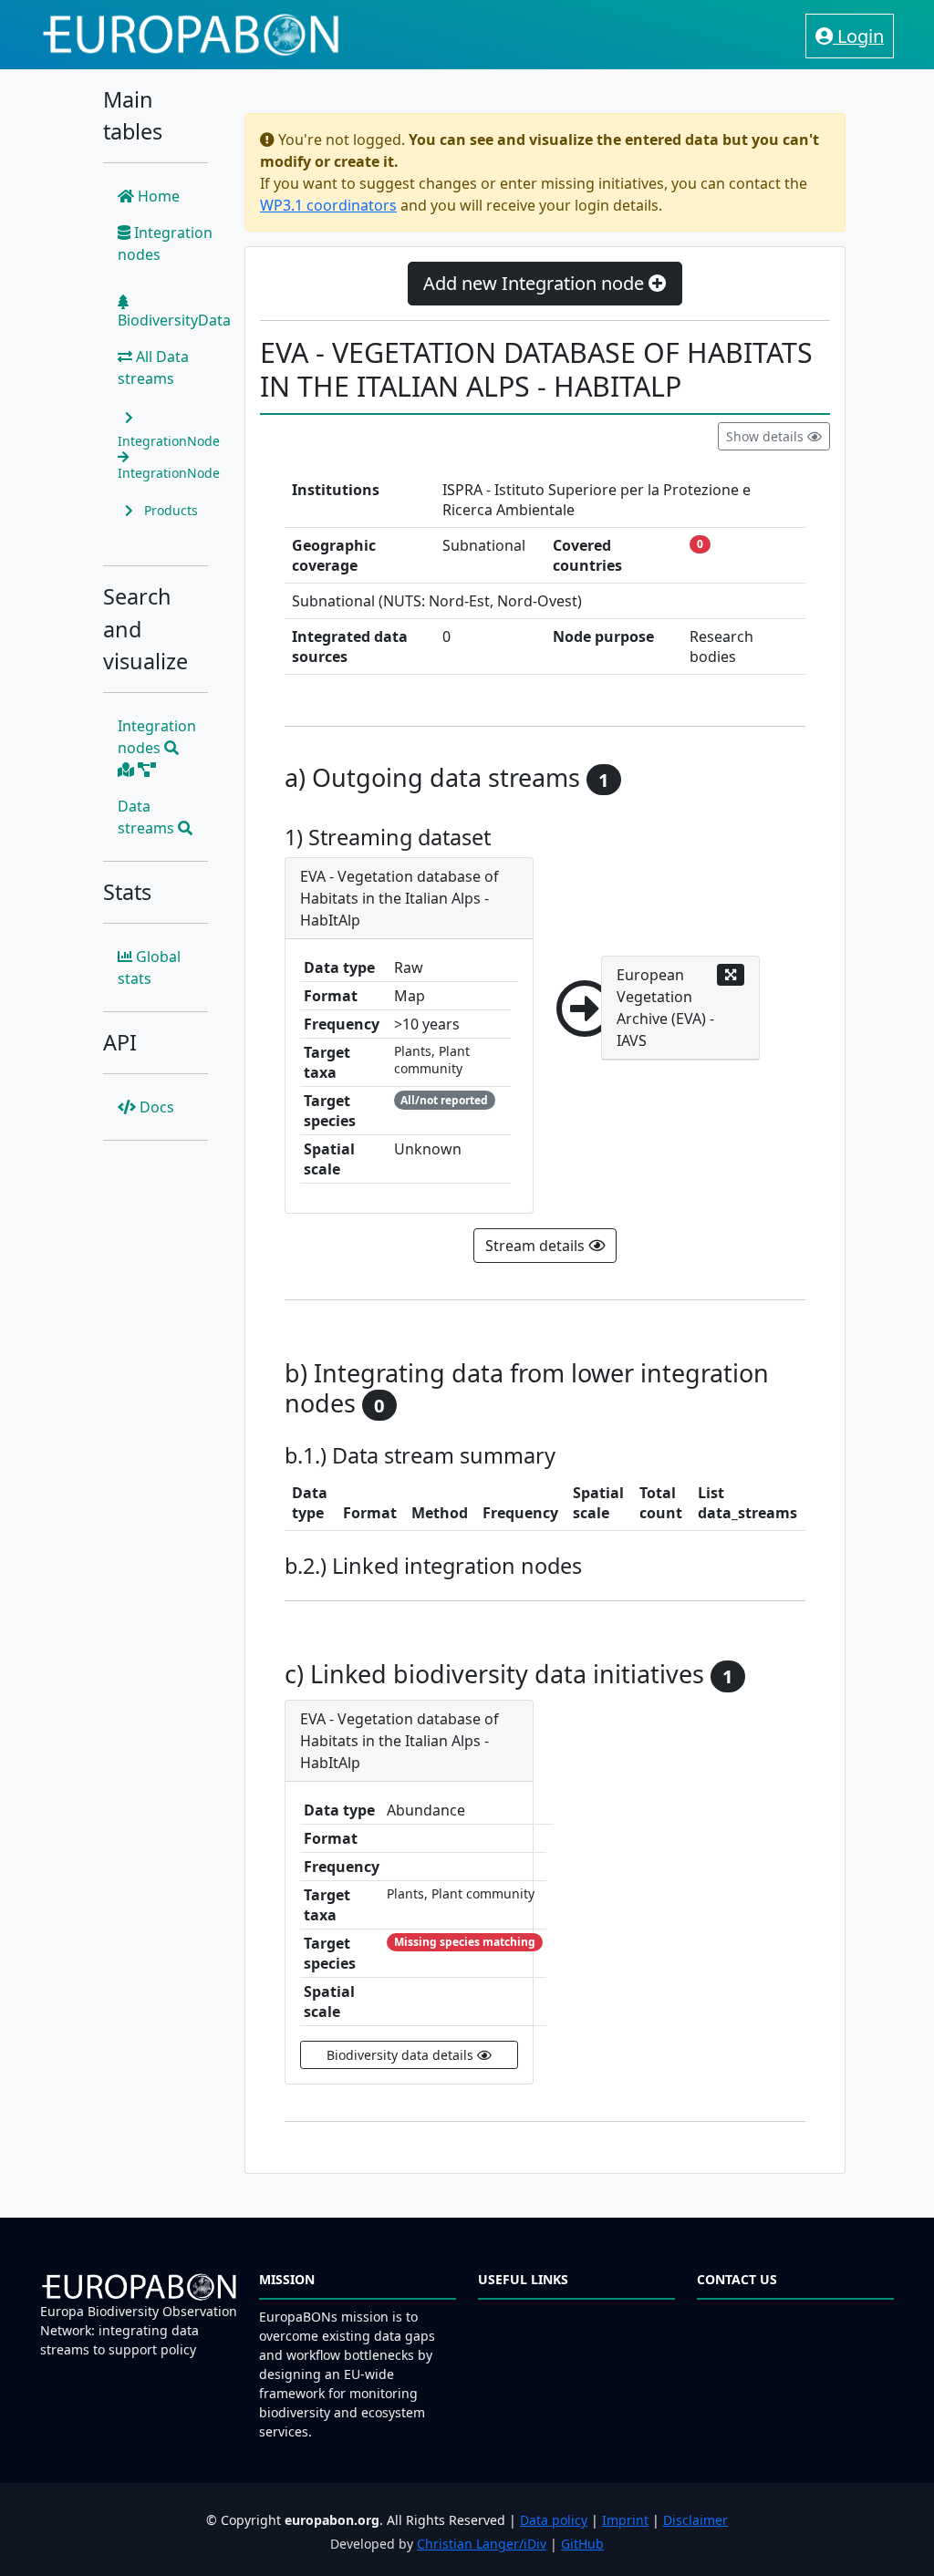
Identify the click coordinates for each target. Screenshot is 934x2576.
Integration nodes (165, 243)
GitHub (582, 2544)
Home (157, 196)
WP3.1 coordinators (328, 205)
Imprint (625, 2520)
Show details (767, 436)
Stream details (537, 1246)
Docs (155, 1107)
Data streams (148, 817)
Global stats (149, 967)
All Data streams (153, 367)
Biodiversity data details (402, 2055)
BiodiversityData (174, 320)
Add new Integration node (536, 283)
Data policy (554, 2520)
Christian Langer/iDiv (482, 2544)
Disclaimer (695, 2520)
